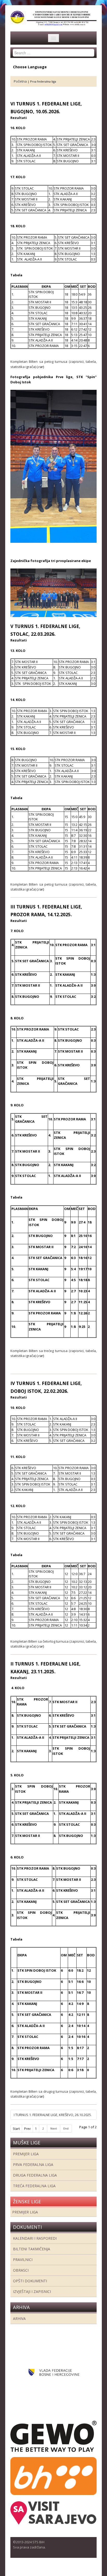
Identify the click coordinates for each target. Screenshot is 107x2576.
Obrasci (21, 2270)
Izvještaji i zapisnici (32, 2291)
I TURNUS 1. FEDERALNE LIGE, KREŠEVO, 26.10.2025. (53, 2115)
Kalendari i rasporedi (35, 2238)
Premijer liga (26, 2154)
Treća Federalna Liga (34, 2186)
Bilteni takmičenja (32, 2249)
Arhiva (19, 2319)
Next (54, 2129)
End (66, 2129)
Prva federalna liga (33, 2164)
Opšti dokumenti (30, 2281)
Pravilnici (23, 2260)
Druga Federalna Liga (35, 2175)
